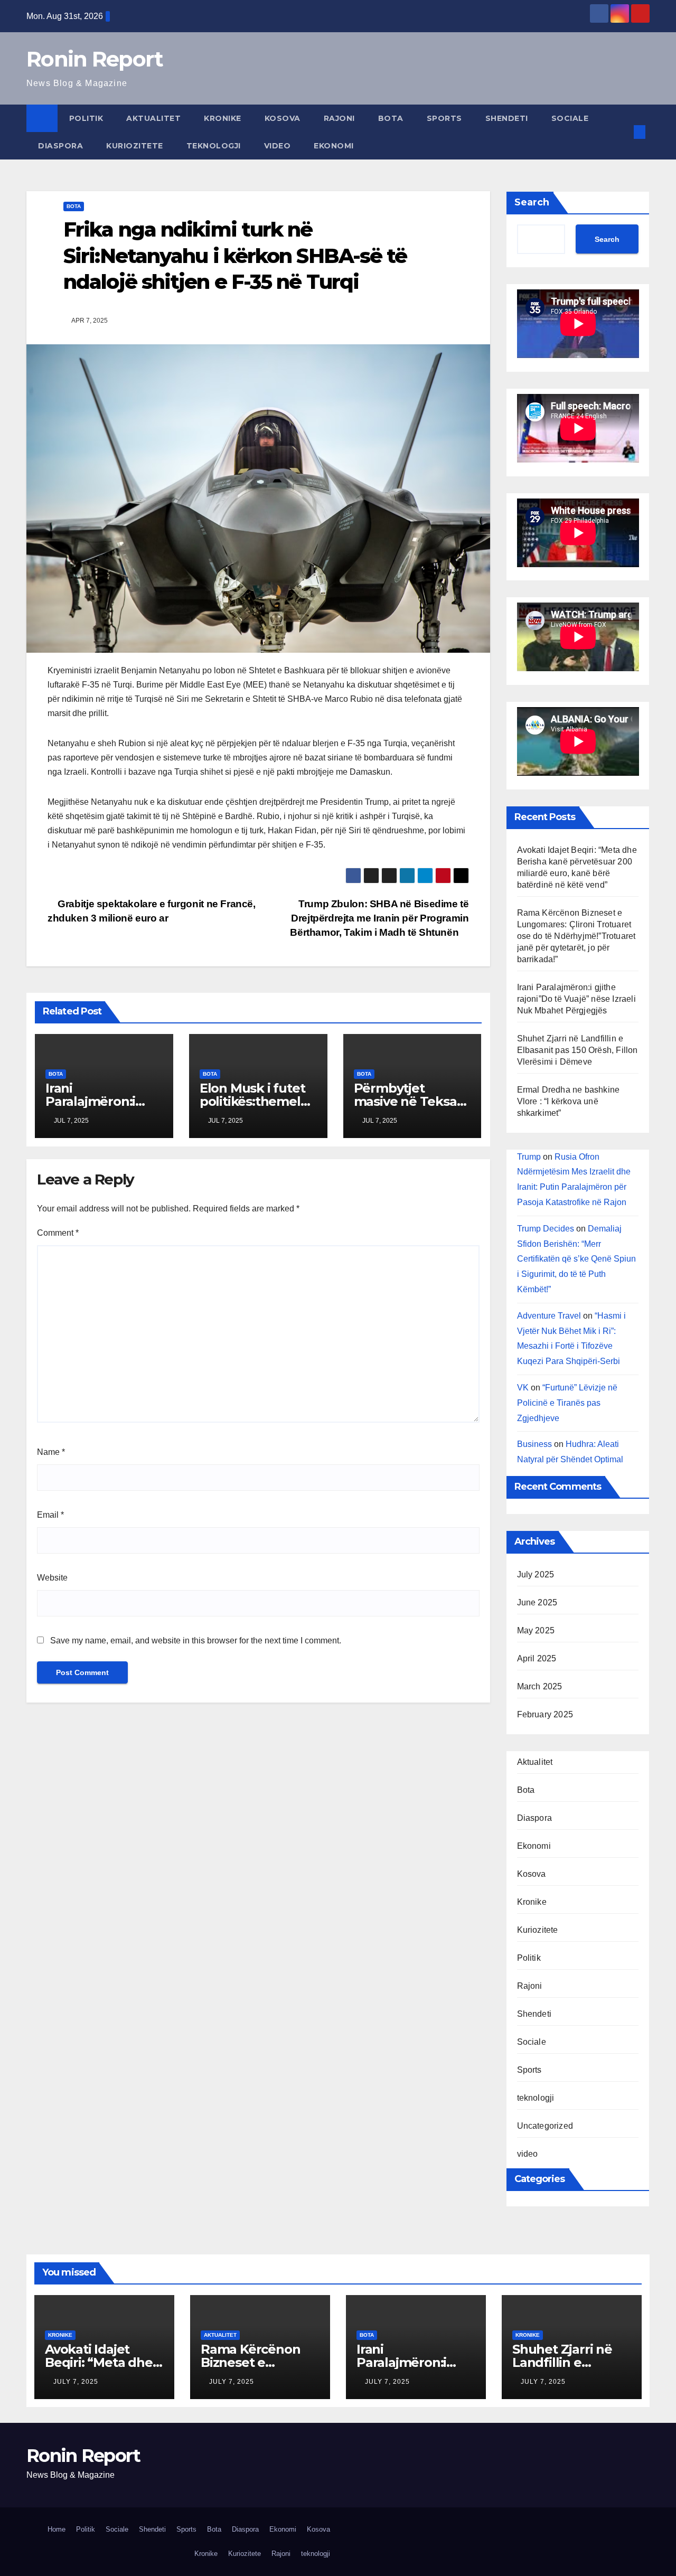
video (278, 146)
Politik (86, 118)
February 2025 (545, 1714)
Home (57, 2529)
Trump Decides (546, 1229)
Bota (391, 118)
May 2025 (536, 1630)
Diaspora (60, 146)
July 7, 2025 (76, 2382)
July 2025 (536, 1574)
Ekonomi (334, 146)
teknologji (214, 146)
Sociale (570, 118)
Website (52, 1578)
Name (51, 1452)
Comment (58, 1233)
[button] (622, 132)
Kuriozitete (135, 146)
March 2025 (540, 1686)
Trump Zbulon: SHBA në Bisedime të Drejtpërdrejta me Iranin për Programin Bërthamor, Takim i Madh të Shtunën (379, 918)
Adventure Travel (549, 1316)
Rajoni (339, 118)
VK (523, 1388)
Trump (529, 1157)
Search (532, 202)
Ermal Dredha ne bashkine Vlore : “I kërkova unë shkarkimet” (569, 1101)
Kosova (283, 118)
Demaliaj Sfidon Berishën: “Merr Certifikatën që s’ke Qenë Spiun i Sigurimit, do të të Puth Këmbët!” (576, 1259)
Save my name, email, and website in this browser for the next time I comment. (196, 1640)
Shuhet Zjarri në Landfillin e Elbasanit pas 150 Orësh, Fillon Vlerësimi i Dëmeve (578, 1050)
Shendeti (507, 118)
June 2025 (537, 1602)
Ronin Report (95, 59)
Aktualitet (153, 118)
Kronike (223, 118)
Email (50, 1515)
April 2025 (537, 1658)
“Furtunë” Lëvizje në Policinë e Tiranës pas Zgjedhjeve (567, 1403)
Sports (444, 118)
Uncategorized (545, 2126)
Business (534, 1444)
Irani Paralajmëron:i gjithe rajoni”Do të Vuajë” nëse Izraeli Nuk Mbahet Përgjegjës (576, 999)
